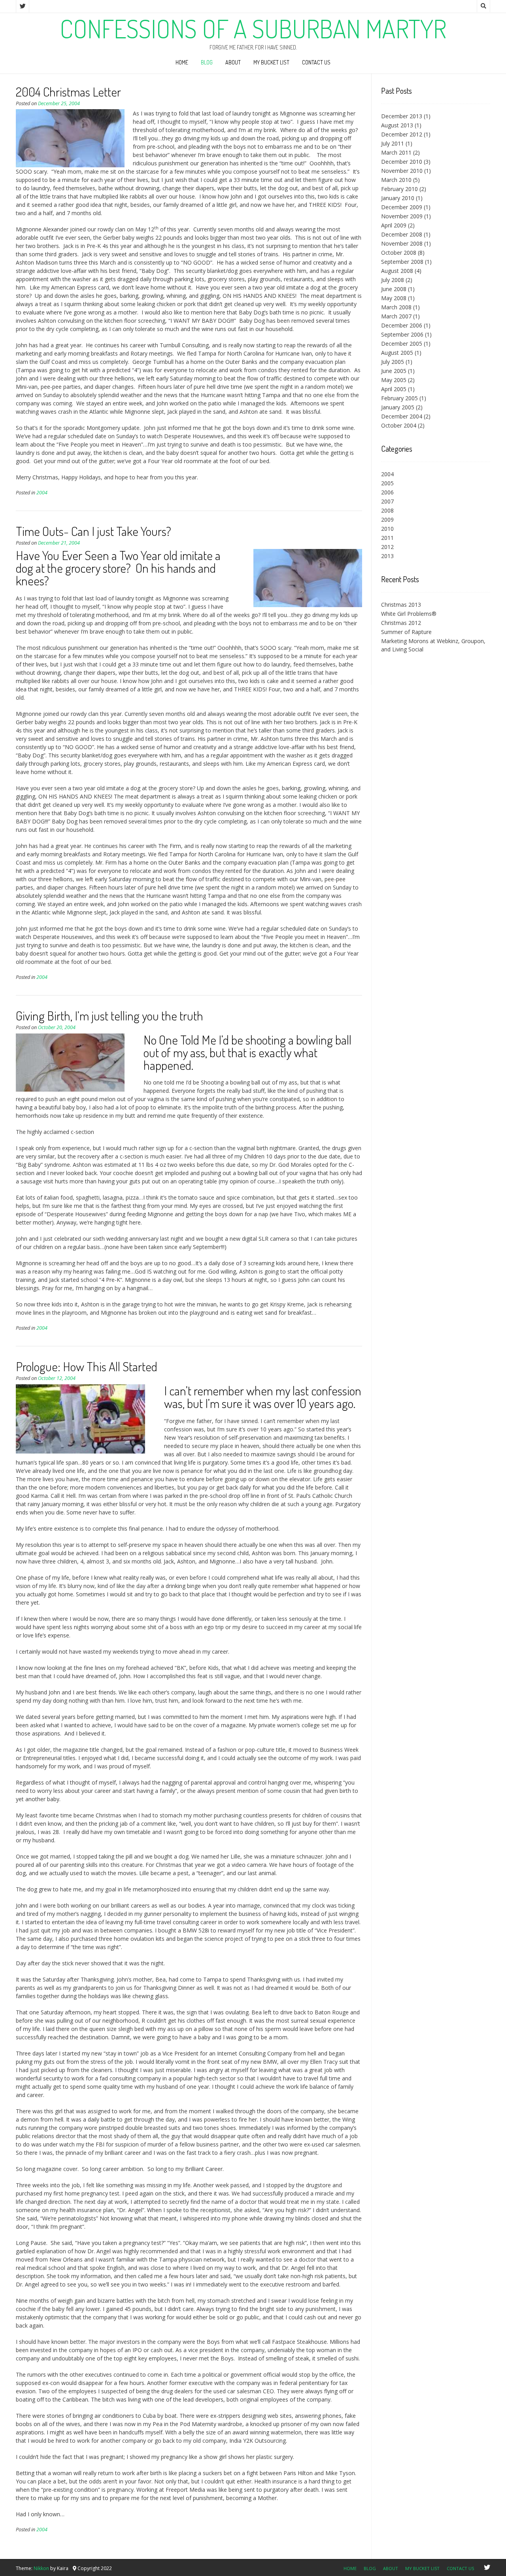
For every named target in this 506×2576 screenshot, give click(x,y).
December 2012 (402, 134)
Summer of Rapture (406, 632)
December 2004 (402, 416)
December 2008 (402, 234)
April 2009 (394, 225)
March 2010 (396, 180)
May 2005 (394, 380)
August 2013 (397, 125)
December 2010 (402, 162)
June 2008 (394, 289)
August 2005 (397, 353)
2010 (387, 529)
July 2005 (393, 362)
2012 (387, 547)
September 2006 (402, 334)
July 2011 (393, 143)
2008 (387, 510)
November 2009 (402, 216)
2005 (387, 483)
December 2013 (402, 116)
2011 (387, 538)
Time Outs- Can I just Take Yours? (93, 531)
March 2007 (396, 316)
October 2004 (399, 425)
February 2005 (399, 398)
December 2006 (402, 325)
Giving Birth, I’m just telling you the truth (110, 1015)
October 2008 (399, 253)
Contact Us (316, 62)
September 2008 (402, 262)
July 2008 (393, 280)
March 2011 (396, 152)
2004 (42, 493)
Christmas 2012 (401, 623)
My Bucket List (271, 62)
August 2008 (397, 271)
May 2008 (394, 298)
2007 (387, 501)
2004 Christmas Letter (68, 92)
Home (182, 62)
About (233, 62)
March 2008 (396, 307)
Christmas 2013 (401, 605)
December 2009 (402, 207)
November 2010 (402, 171)
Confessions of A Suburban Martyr (253, 28)
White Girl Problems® (409, 614)
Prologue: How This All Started (87, 1366)
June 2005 (394, 371)
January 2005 (398, 407)
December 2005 (402, 344)
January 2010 (398, 198)
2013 (387, 556)
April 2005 (394, 389)
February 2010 (399, 189)
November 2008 (402, 243)
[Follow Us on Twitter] (23, 6)
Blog (207, 62)
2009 (387, 520)
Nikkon (41, 2568)
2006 (387, 492)
